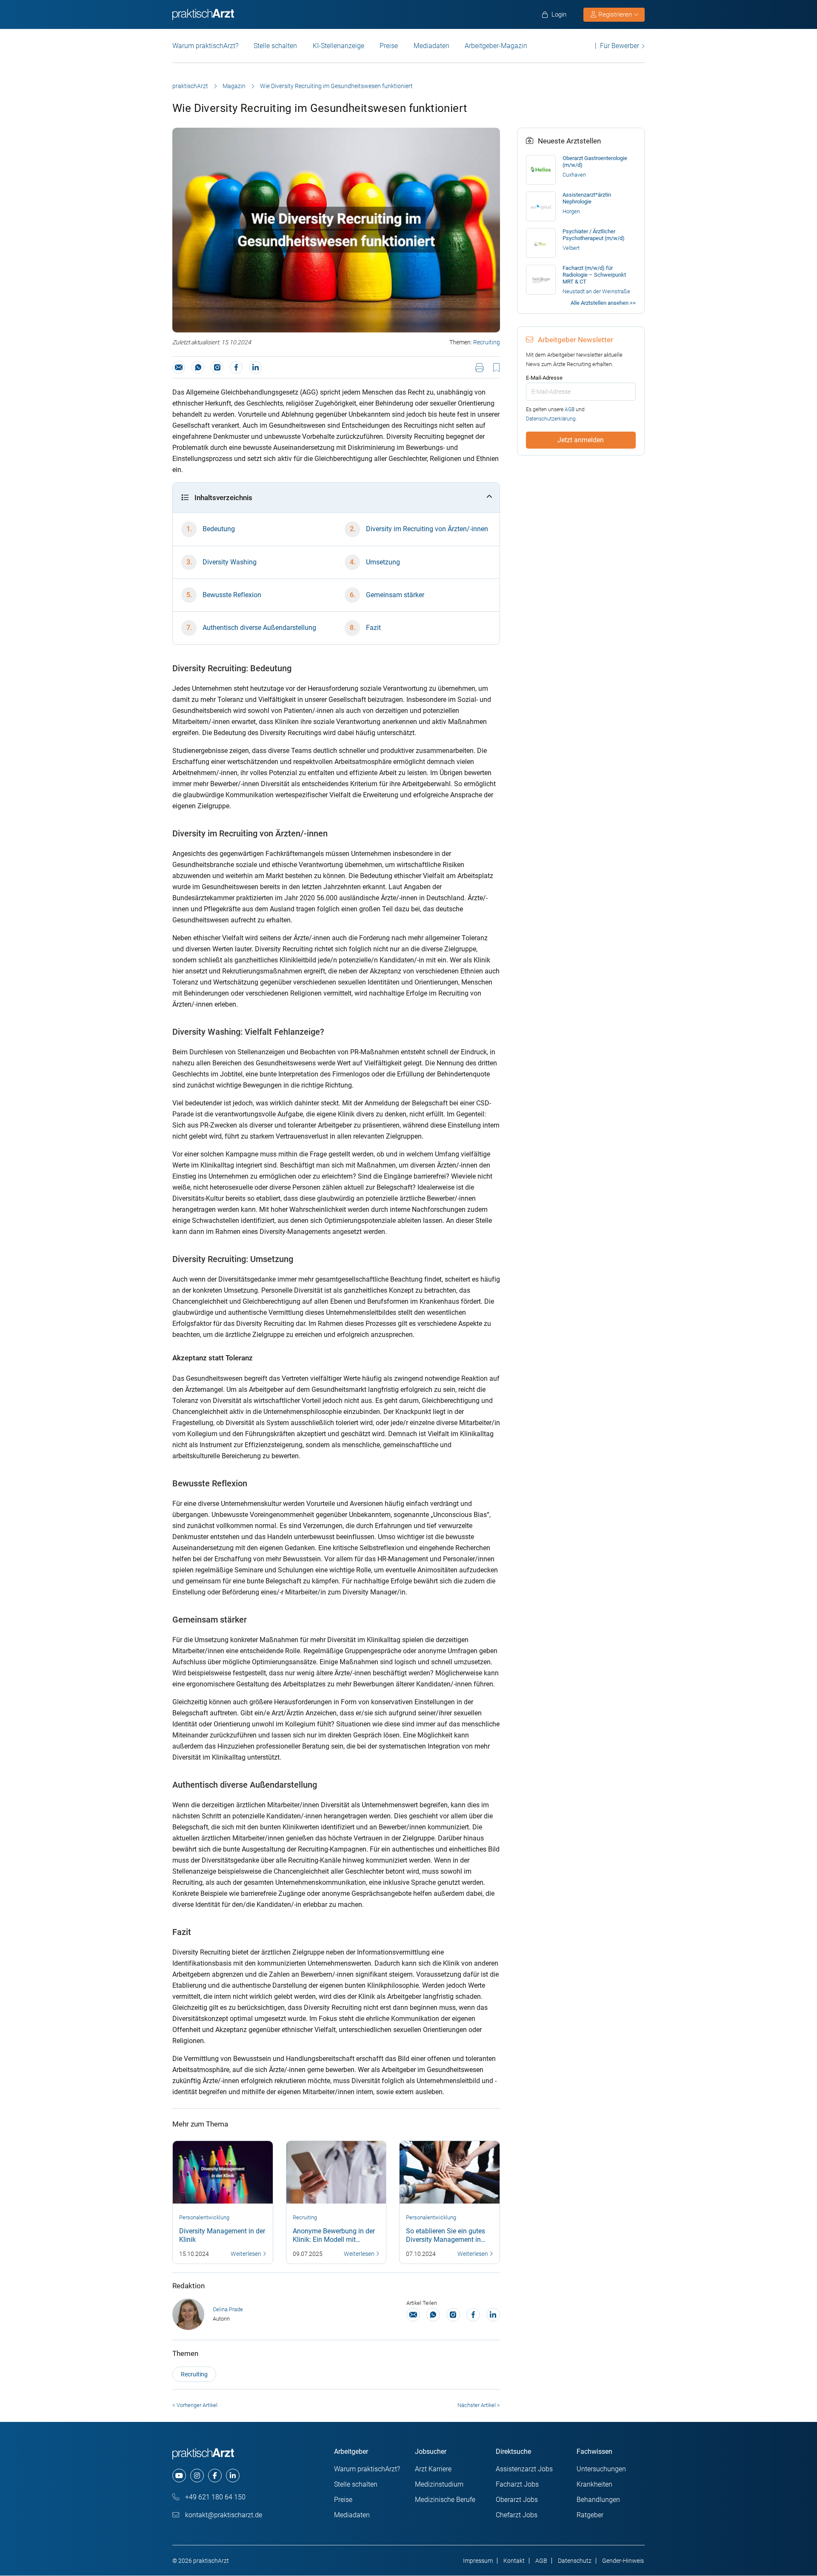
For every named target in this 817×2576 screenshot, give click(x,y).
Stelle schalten (275, 46)
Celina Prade (228, 2309)
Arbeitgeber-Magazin (496, 46)
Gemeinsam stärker (395, 595)
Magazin (234, 86)
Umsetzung (383, 562)
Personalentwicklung (204, 2217)
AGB (570, 409)
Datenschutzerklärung (551, 419)
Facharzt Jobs (517, 2484)
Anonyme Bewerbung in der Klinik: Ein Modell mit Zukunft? (334, 2240)
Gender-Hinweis (623, 2561)
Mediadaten (431, 46)
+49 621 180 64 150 (214, 2497)
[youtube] (179, 2476)
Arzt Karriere (433, 2469)
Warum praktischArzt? (205, 46)
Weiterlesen (247, 2254)
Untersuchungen (601, 2469)
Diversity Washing (230, 562)
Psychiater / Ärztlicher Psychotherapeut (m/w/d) (594, 235)
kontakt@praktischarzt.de (223, 2515)
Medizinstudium (439, 2484)
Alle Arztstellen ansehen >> (603, 303)
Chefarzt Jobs (517, 2515)
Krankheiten (594, 2484)
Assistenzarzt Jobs (524, 2469)
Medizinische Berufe (445, 2500)
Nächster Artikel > (479, 2405)
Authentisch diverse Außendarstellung (259, 628)
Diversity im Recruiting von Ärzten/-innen (427, 529)
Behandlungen (598, 2500)
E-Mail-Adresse (544, 378)
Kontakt (514, 2561)
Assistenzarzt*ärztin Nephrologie (587, 198)
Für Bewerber (620, 46)
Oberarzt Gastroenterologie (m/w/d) (595, 162)
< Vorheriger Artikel (195, 2405)
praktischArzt (190, 86)
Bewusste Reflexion (232, 595)
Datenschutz (575, 2561)
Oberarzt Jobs (517, 2500)
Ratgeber (590, 2515)
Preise (389, 46)
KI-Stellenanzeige (339, 46)
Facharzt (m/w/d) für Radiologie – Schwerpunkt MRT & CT (594, 275)
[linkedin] (233, 2476)
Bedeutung (219, 529)
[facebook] (215, 2476)
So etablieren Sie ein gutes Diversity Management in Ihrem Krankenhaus (446, 2240)
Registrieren (615, 14)
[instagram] (197, 2476)
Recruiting (487, 342)
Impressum (478, 2561)
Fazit (373, 628)
